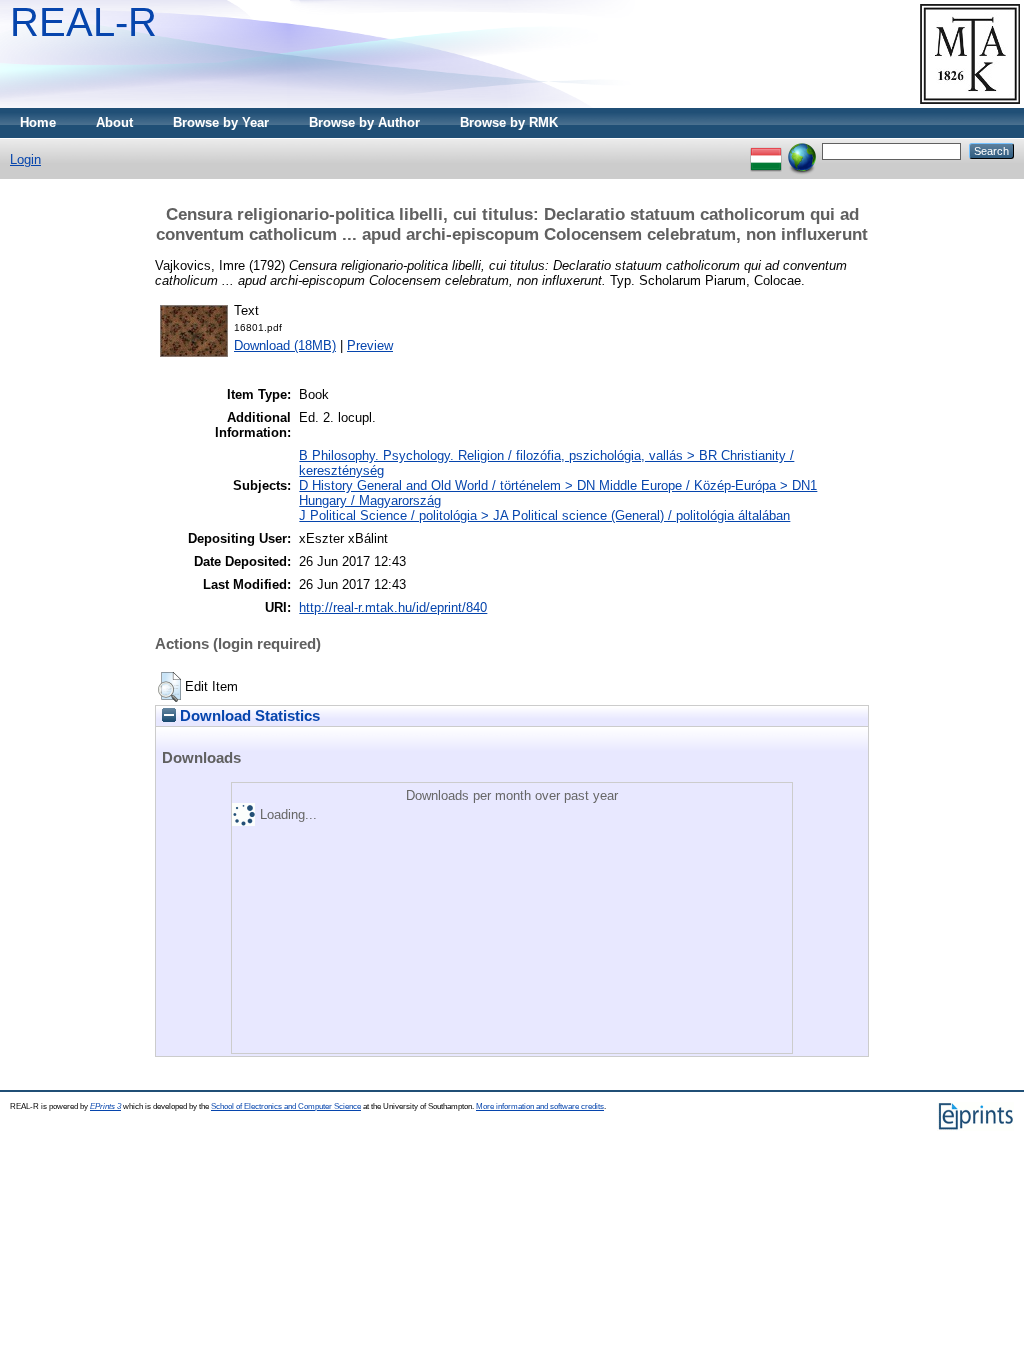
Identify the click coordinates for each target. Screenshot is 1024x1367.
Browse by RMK (509, 122)
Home (38, 122)
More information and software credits (540, 1106)
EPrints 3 (105, 1106)
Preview (370, 345)
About (114, 122)
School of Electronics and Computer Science (286, 1106)
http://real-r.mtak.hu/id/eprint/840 (393, 607)
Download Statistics (248, 716)
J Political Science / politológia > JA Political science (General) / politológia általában (544, 515)
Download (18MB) (285, 345)
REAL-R (83, 22)
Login (25, 159)
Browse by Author (364, 122)
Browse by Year (221, 122)
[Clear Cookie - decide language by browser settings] (802, 150)
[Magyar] (766, 150)
